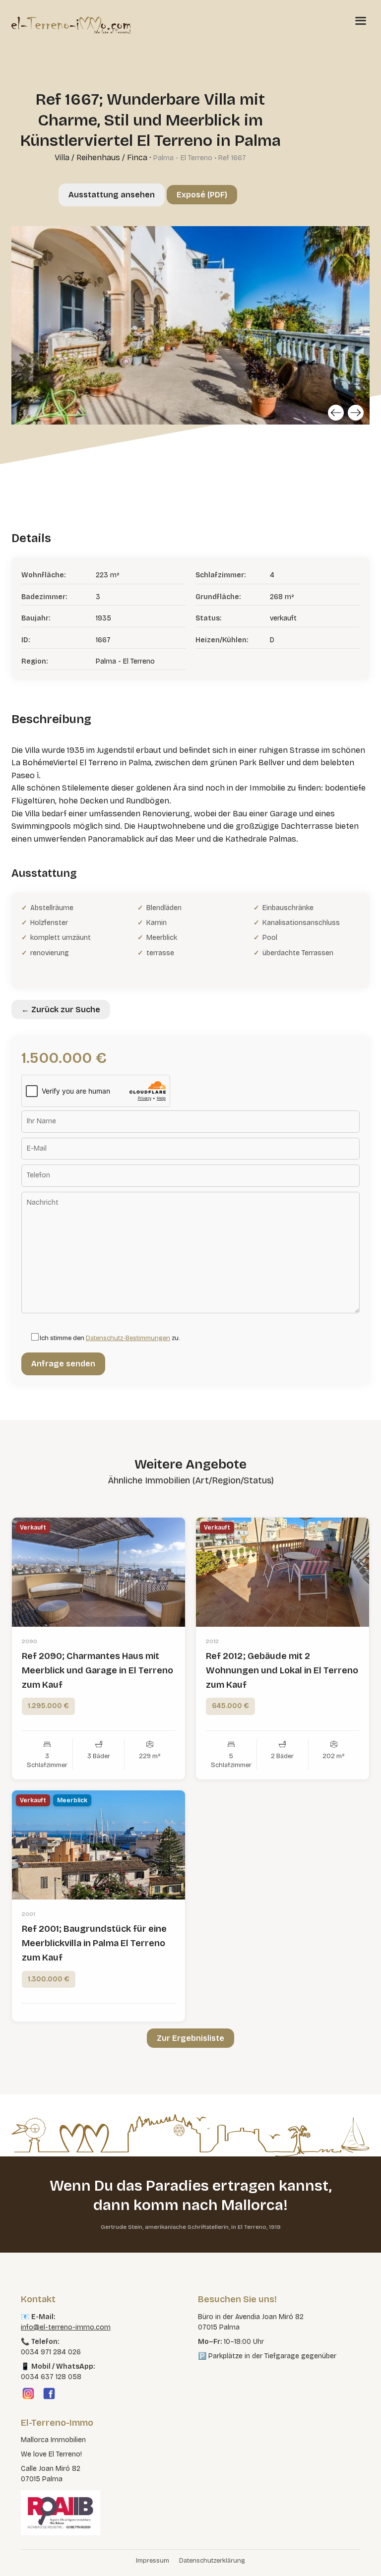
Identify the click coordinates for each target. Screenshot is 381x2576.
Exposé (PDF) (202, 195)
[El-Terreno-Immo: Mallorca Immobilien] (71, 25)
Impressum (153, 2561)
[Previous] (336, 413)
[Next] (356, 413)
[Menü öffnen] (361, 20)
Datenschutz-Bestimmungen (128, 1338)
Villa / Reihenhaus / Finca (101, 157)
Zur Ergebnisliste (190, 2038)
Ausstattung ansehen (112, 195)
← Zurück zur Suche (61, 1010)
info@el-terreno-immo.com (66, 2327)
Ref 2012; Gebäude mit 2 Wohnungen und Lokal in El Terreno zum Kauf (282, 1670)
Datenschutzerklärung (212, 2561)
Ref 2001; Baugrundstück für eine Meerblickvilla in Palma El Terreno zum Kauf (94, 1943)
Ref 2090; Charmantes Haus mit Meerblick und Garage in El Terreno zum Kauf (97, 1670)
